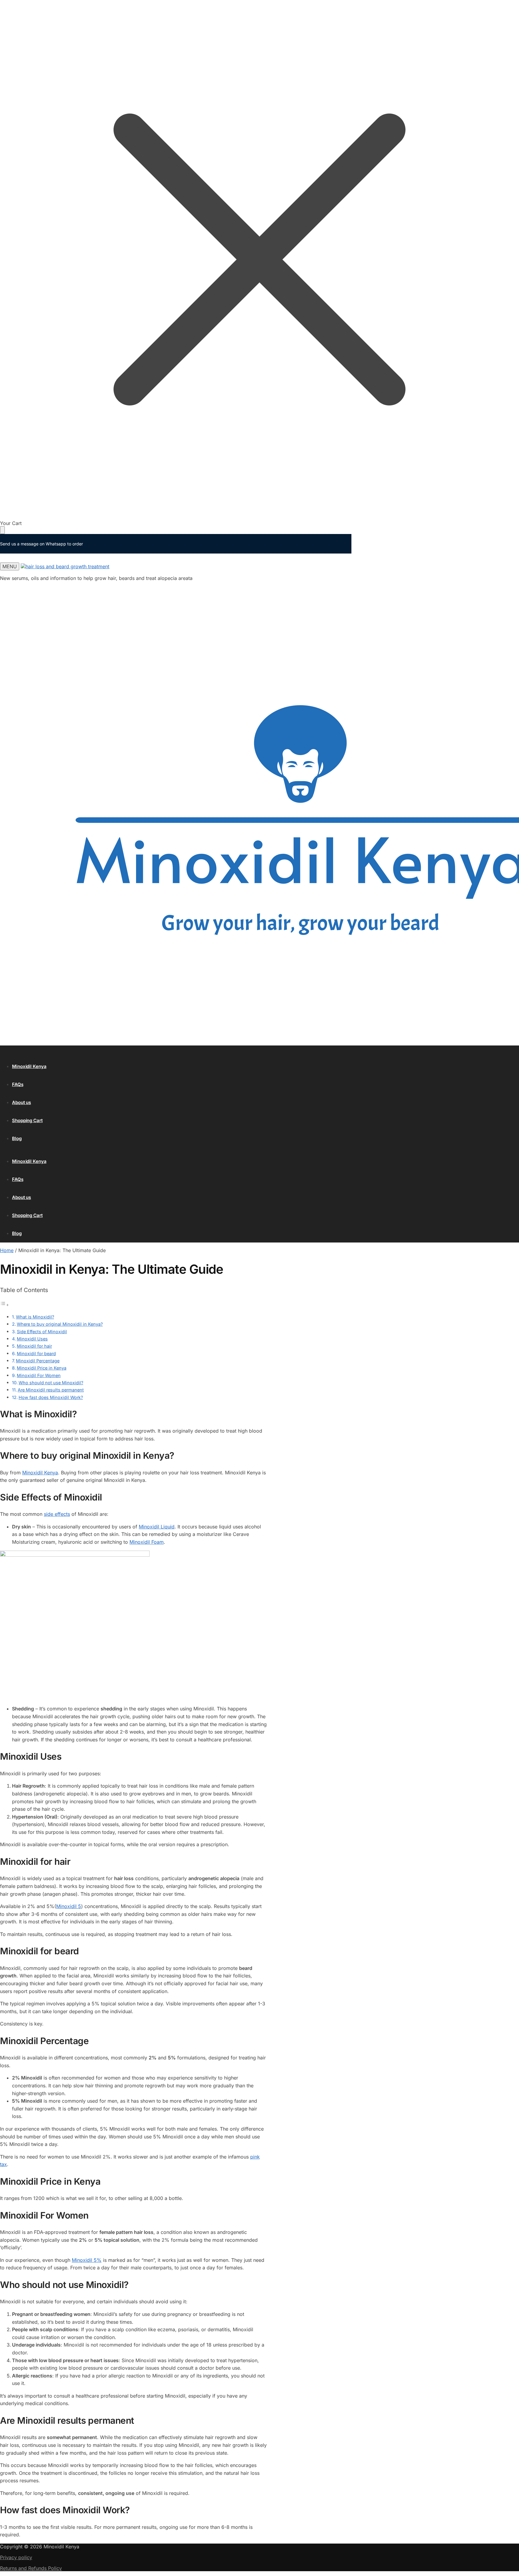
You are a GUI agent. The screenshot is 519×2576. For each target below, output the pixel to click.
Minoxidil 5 (69, 1906)
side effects (57, 1514)
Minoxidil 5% (87, 2260)
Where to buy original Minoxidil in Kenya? (60, 1324)
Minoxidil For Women (39, 1375)
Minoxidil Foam (147, 1542)
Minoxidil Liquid (157, 1527)
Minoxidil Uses (32, 1339)
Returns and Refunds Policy (31, 2568)
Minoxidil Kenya (40, 1473)
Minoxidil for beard (36, 1353)
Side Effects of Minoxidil (42, 1332)
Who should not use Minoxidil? (51, 1383)
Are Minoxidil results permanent (51, 1390)
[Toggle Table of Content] (5, 1305)
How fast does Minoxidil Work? (51, 1397)
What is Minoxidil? (35, 1317)
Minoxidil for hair (34, 1346)
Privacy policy (16, 2557)
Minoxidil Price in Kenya (42, 1368)
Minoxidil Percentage (38, 1361)
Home (7, 1250)
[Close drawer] (2, 530)
